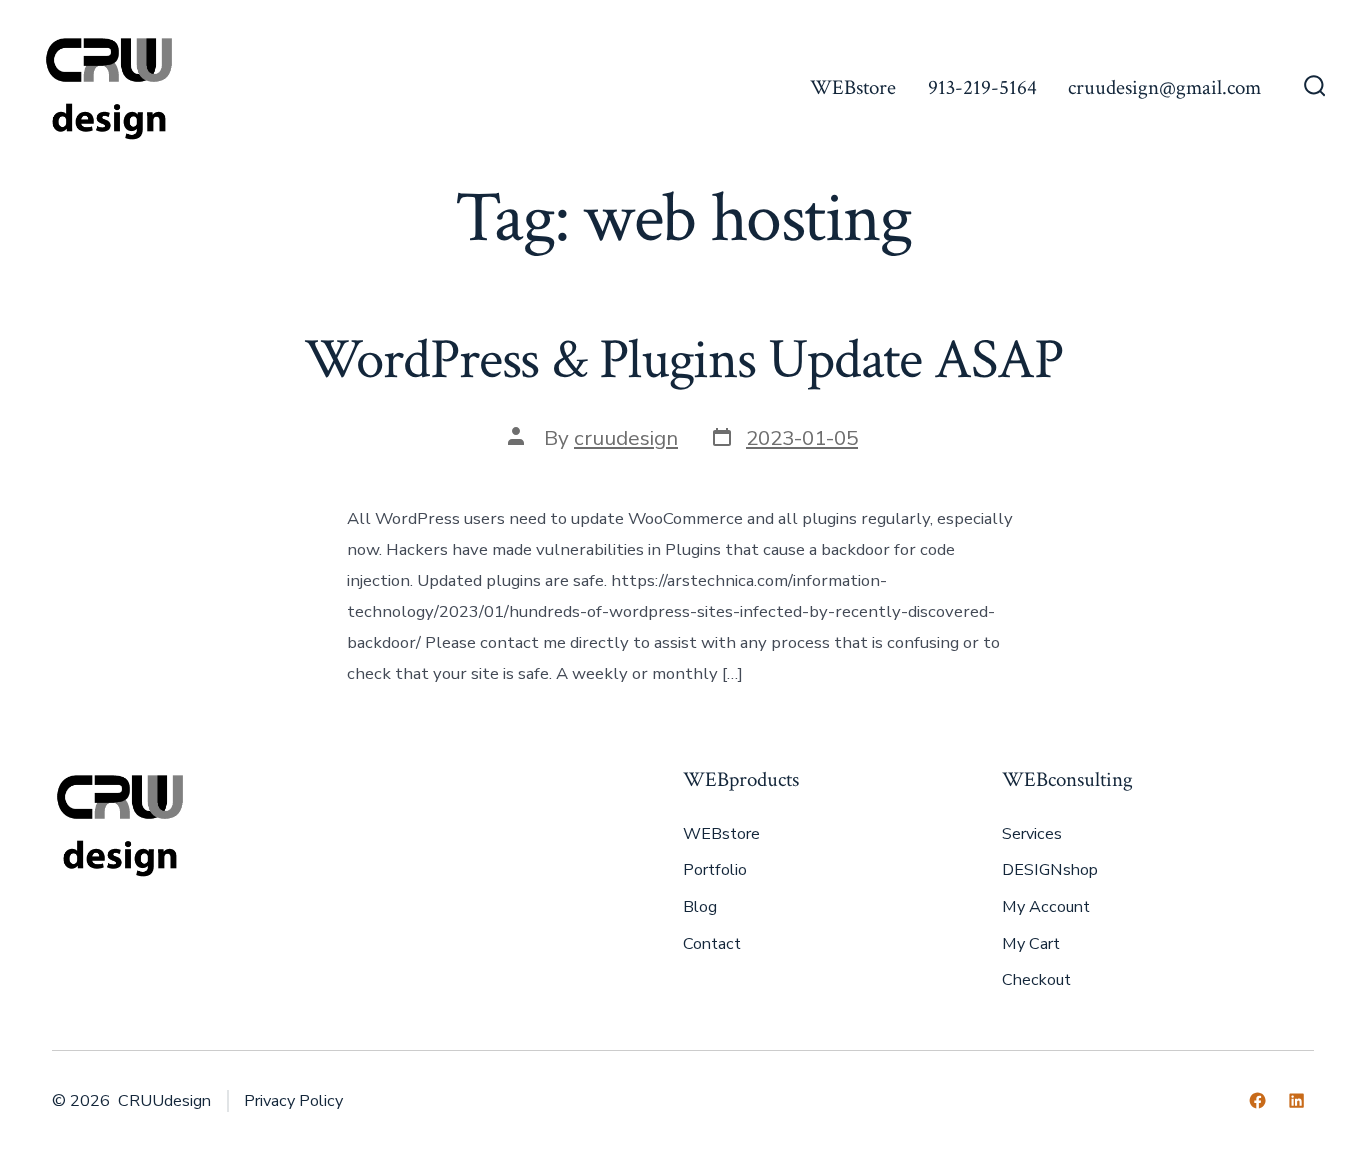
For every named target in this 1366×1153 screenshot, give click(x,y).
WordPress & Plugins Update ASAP (683, 360)
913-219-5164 (982, 87)
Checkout (1036, 980)
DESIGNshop (1050, 870)
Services (1032, 834)
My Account (1046, 907)
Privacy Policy (293, 1101)
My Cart (1031, 944)
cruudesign (626, 438)
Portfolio (715, 870)
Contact (712, 944)
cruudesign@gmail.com (1164, 87)
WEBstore (853, 87)
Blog (700, 907)
